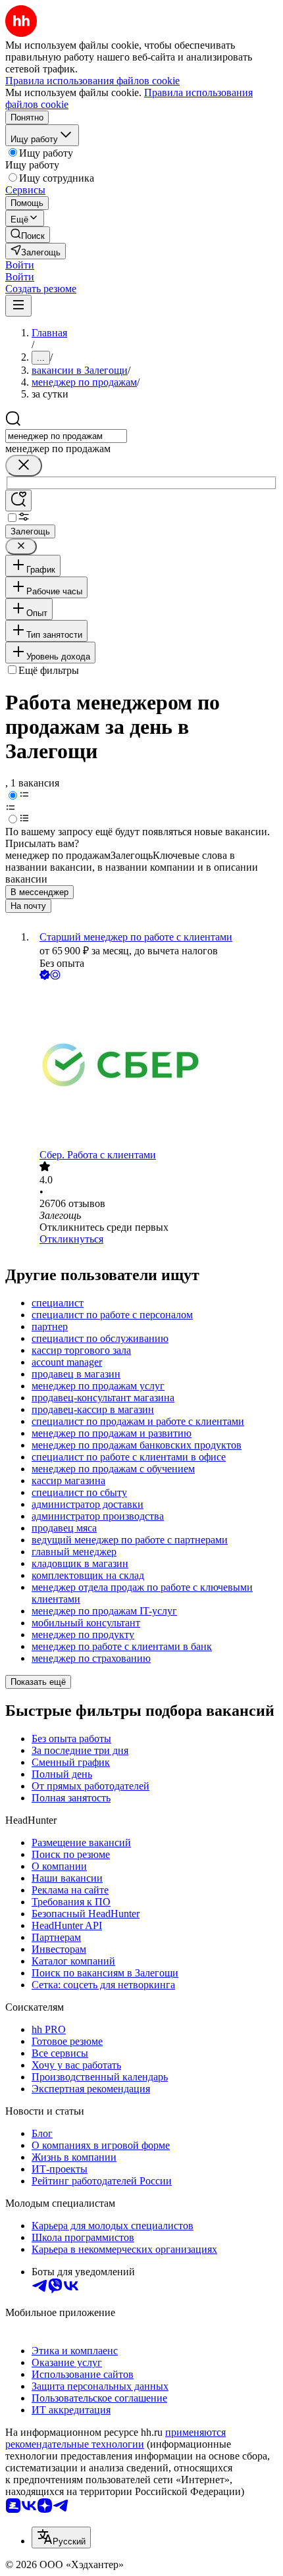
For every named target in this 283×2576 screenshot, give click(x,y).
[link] (28, 235)
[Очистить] (24, 466)
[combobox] (66, 436)
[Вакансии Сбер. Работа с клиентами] (155, 1066)
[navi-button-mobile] (18, 306)
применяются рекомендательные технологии (116, 2438)
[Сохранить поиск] (18, 501)
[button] (20, 265)
